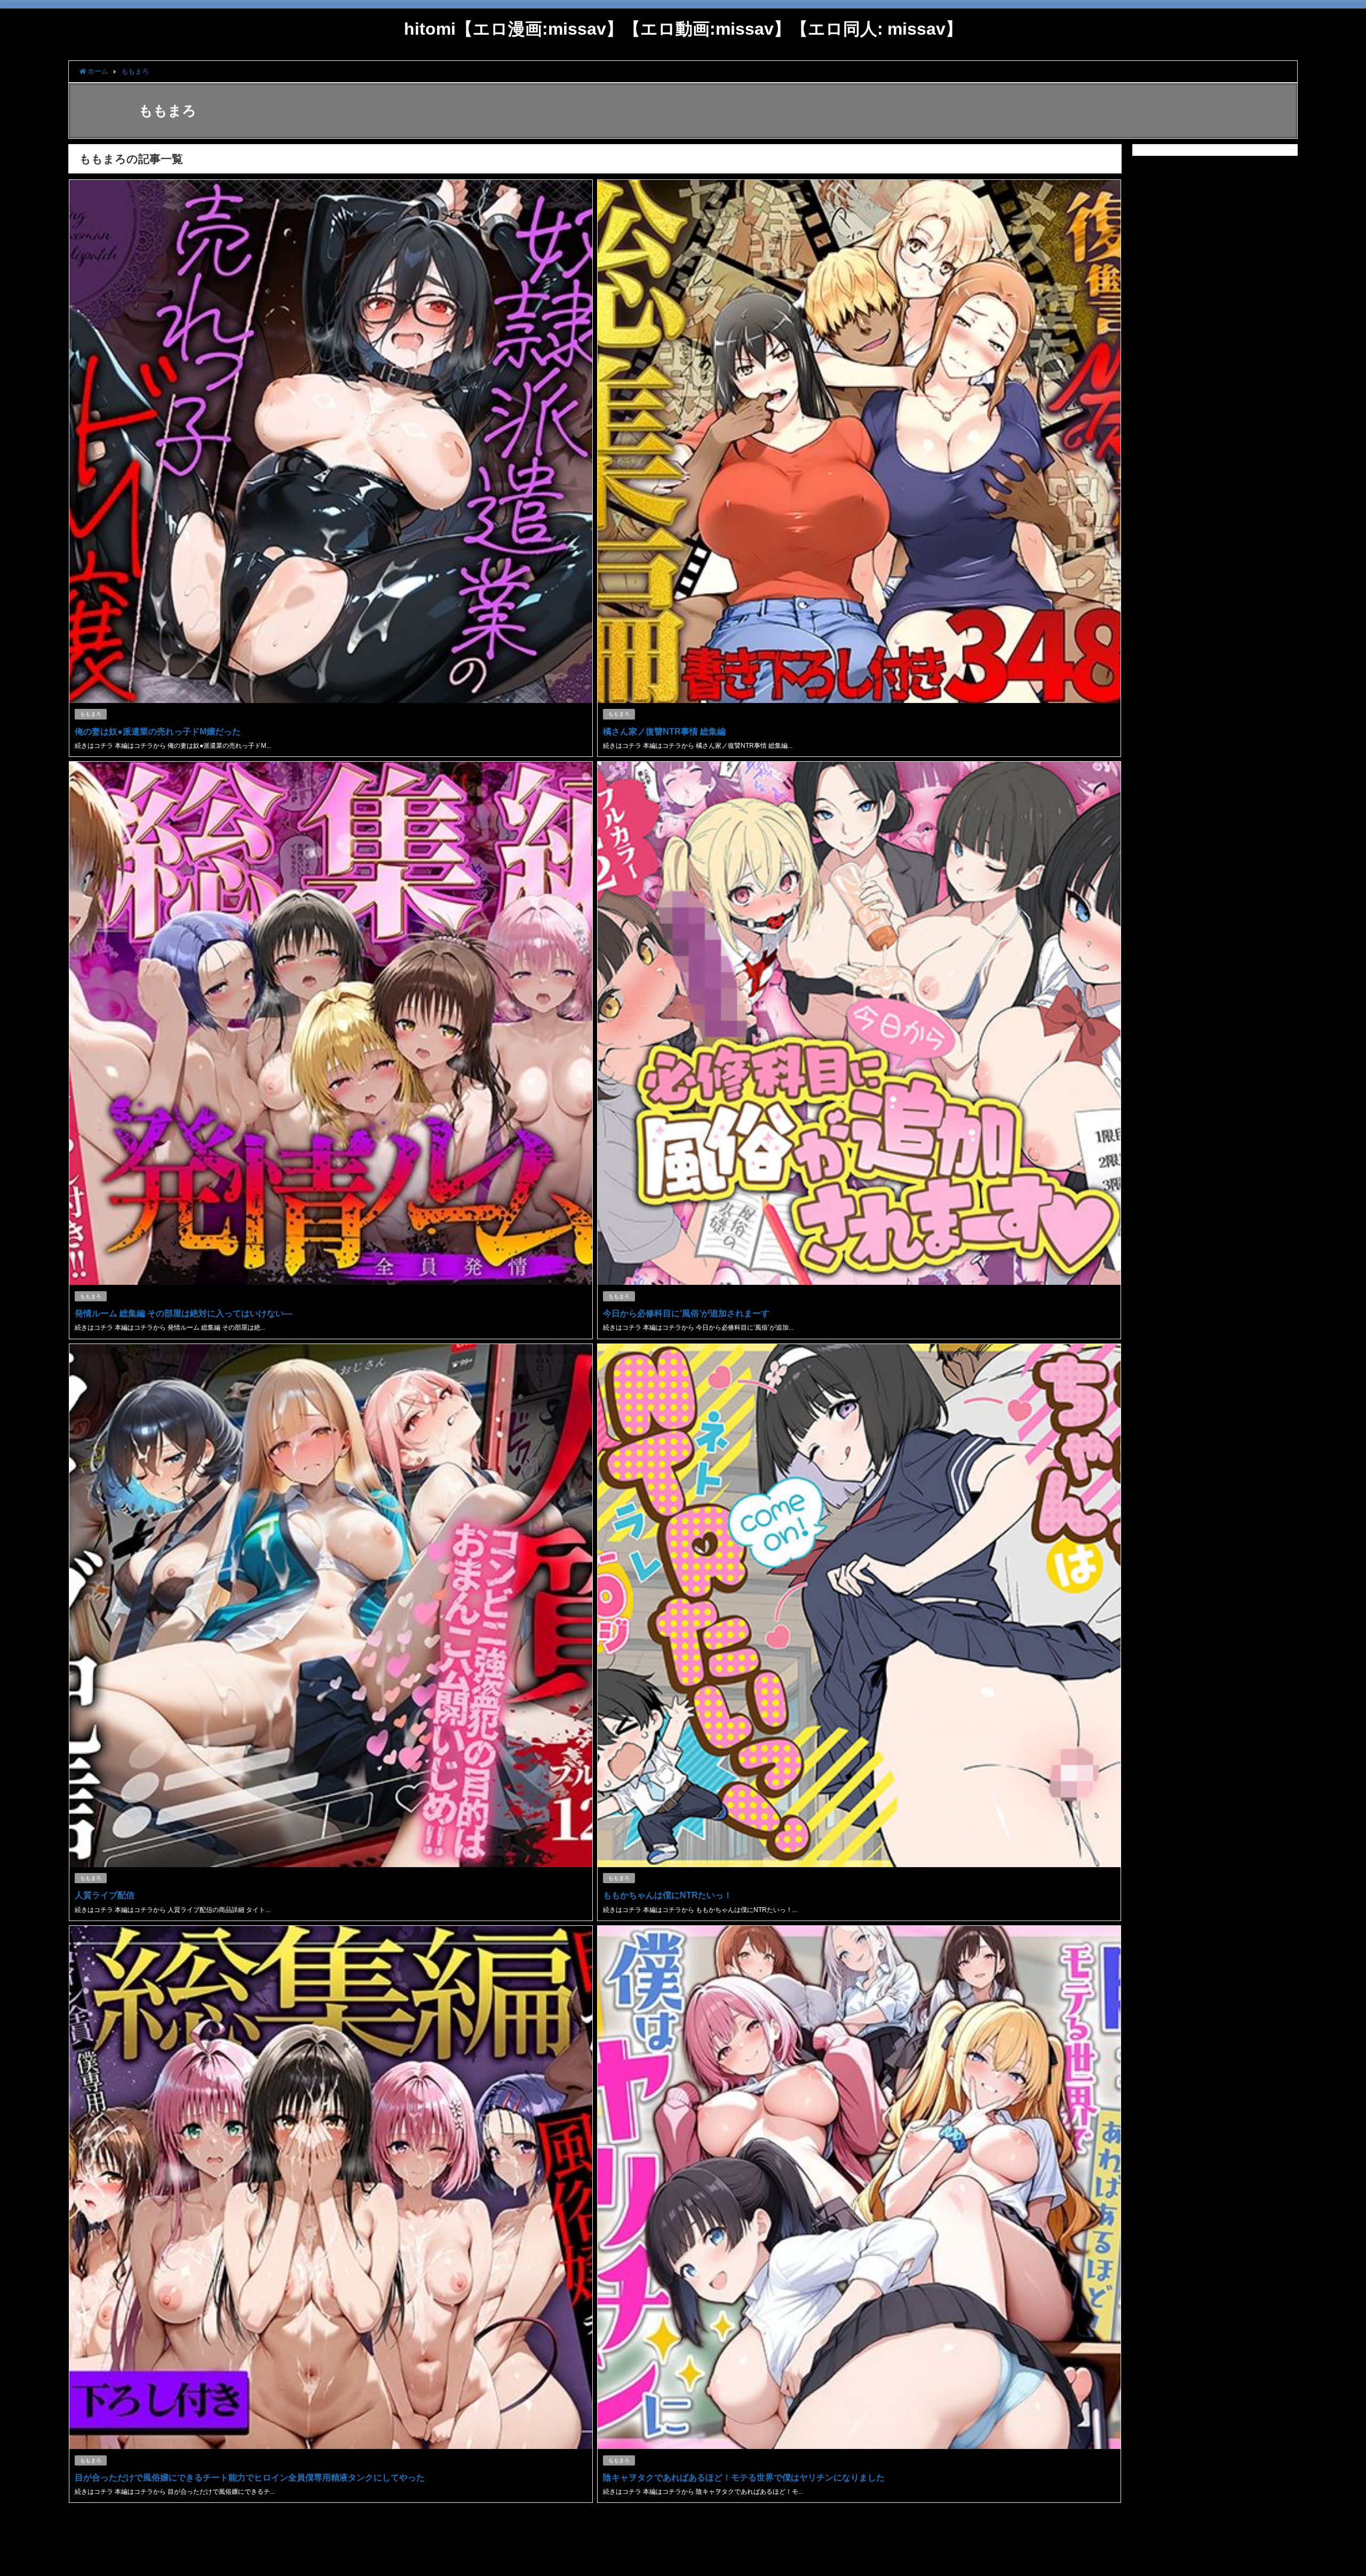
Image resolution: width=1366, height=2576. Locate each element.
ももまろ (91, 714)
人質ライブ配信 (105, 1895)
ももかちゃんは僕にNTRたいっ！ (668, 1895)
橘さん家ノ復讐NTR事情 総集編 (664, 731)
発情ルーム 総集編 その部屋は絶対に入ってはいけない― (184, 1313)
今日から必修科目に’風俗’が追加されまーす (686, 1313)
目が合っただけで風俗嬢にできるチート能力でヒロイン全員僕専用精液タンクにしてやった (250, 2477)
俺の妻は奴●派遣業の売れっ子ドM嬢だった (158, 731)
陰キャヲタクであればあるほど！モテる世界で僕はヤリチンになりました (744, 2477)
